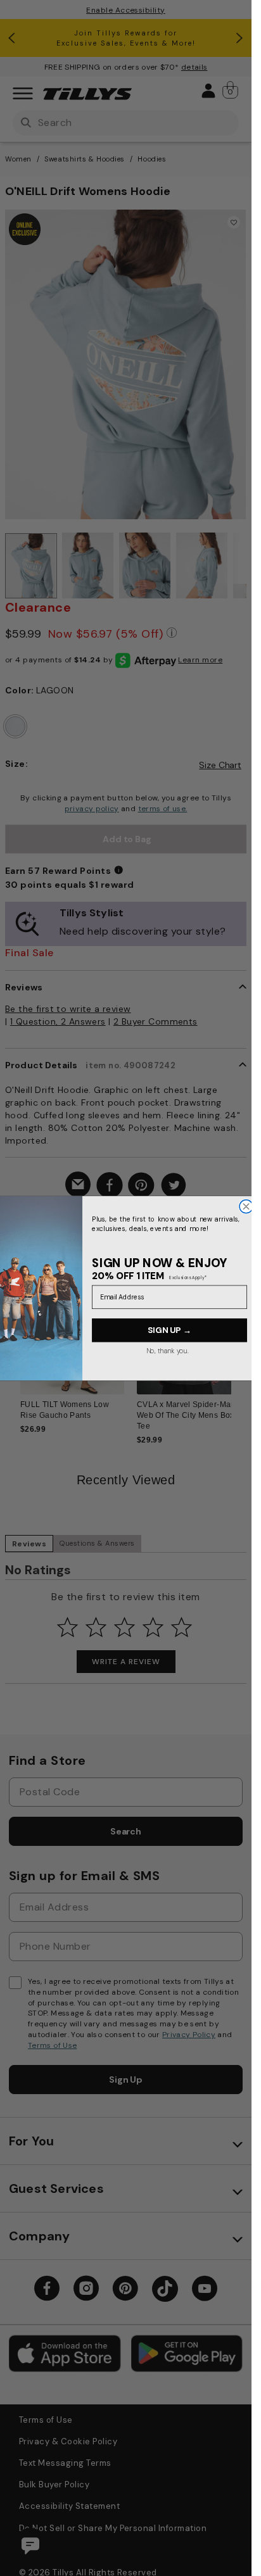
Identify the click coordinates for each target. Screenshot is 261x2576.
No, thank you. (167, 1350)
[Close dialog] (246, 1206)
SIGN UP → (169, 1330)
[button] (239, 1333)
